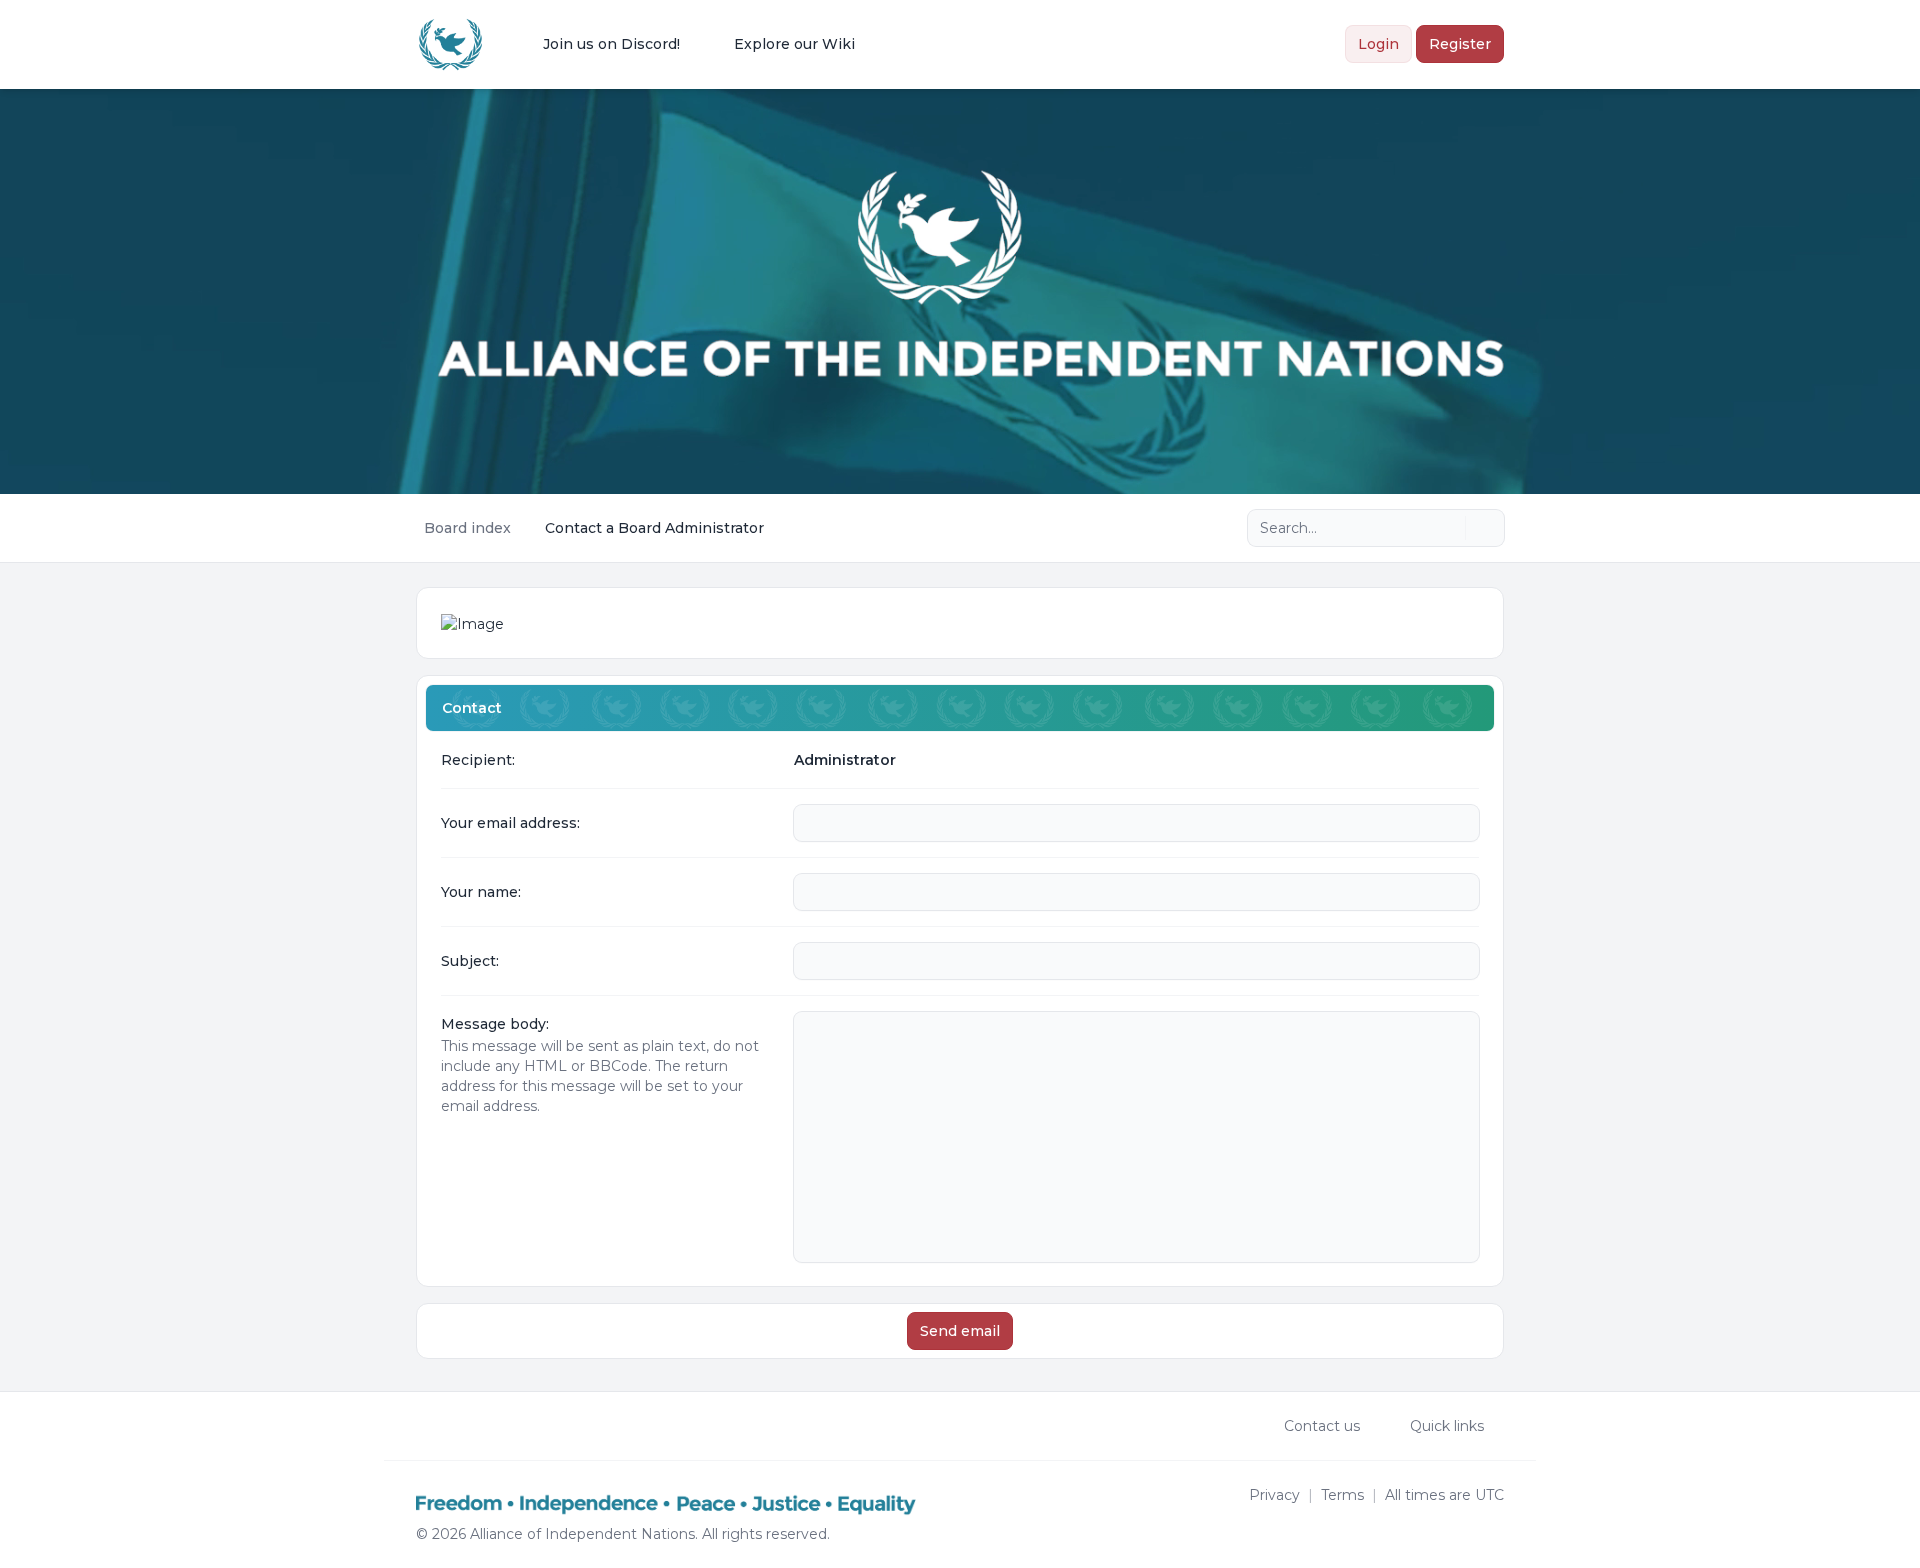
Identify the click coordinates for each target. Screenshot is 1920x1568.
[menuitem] (598, 44)
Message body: (495, 1024)
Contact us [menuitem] (1322, 1426)
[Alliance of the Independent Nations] (450, 44)
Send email (960, 1331)
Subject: (470, 961)
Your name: (481, 892)
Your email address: (510, 823)
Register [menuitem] (1460, 44)
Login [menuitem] (1378, 44)
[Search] (1448, 528)
